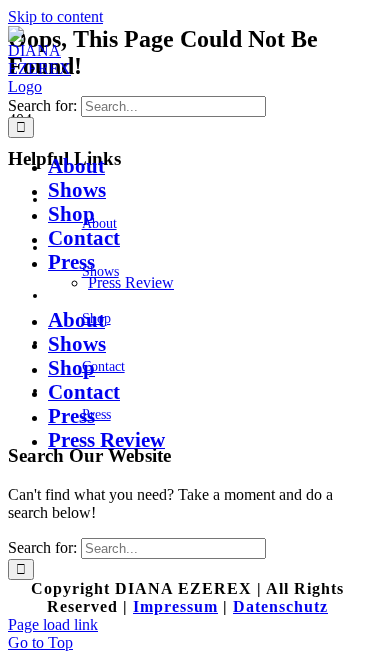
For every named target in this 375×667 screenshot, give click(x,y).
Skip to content (55, 16)
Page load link (53, 624)
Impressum (175, 606)
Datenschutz (280, 606)
